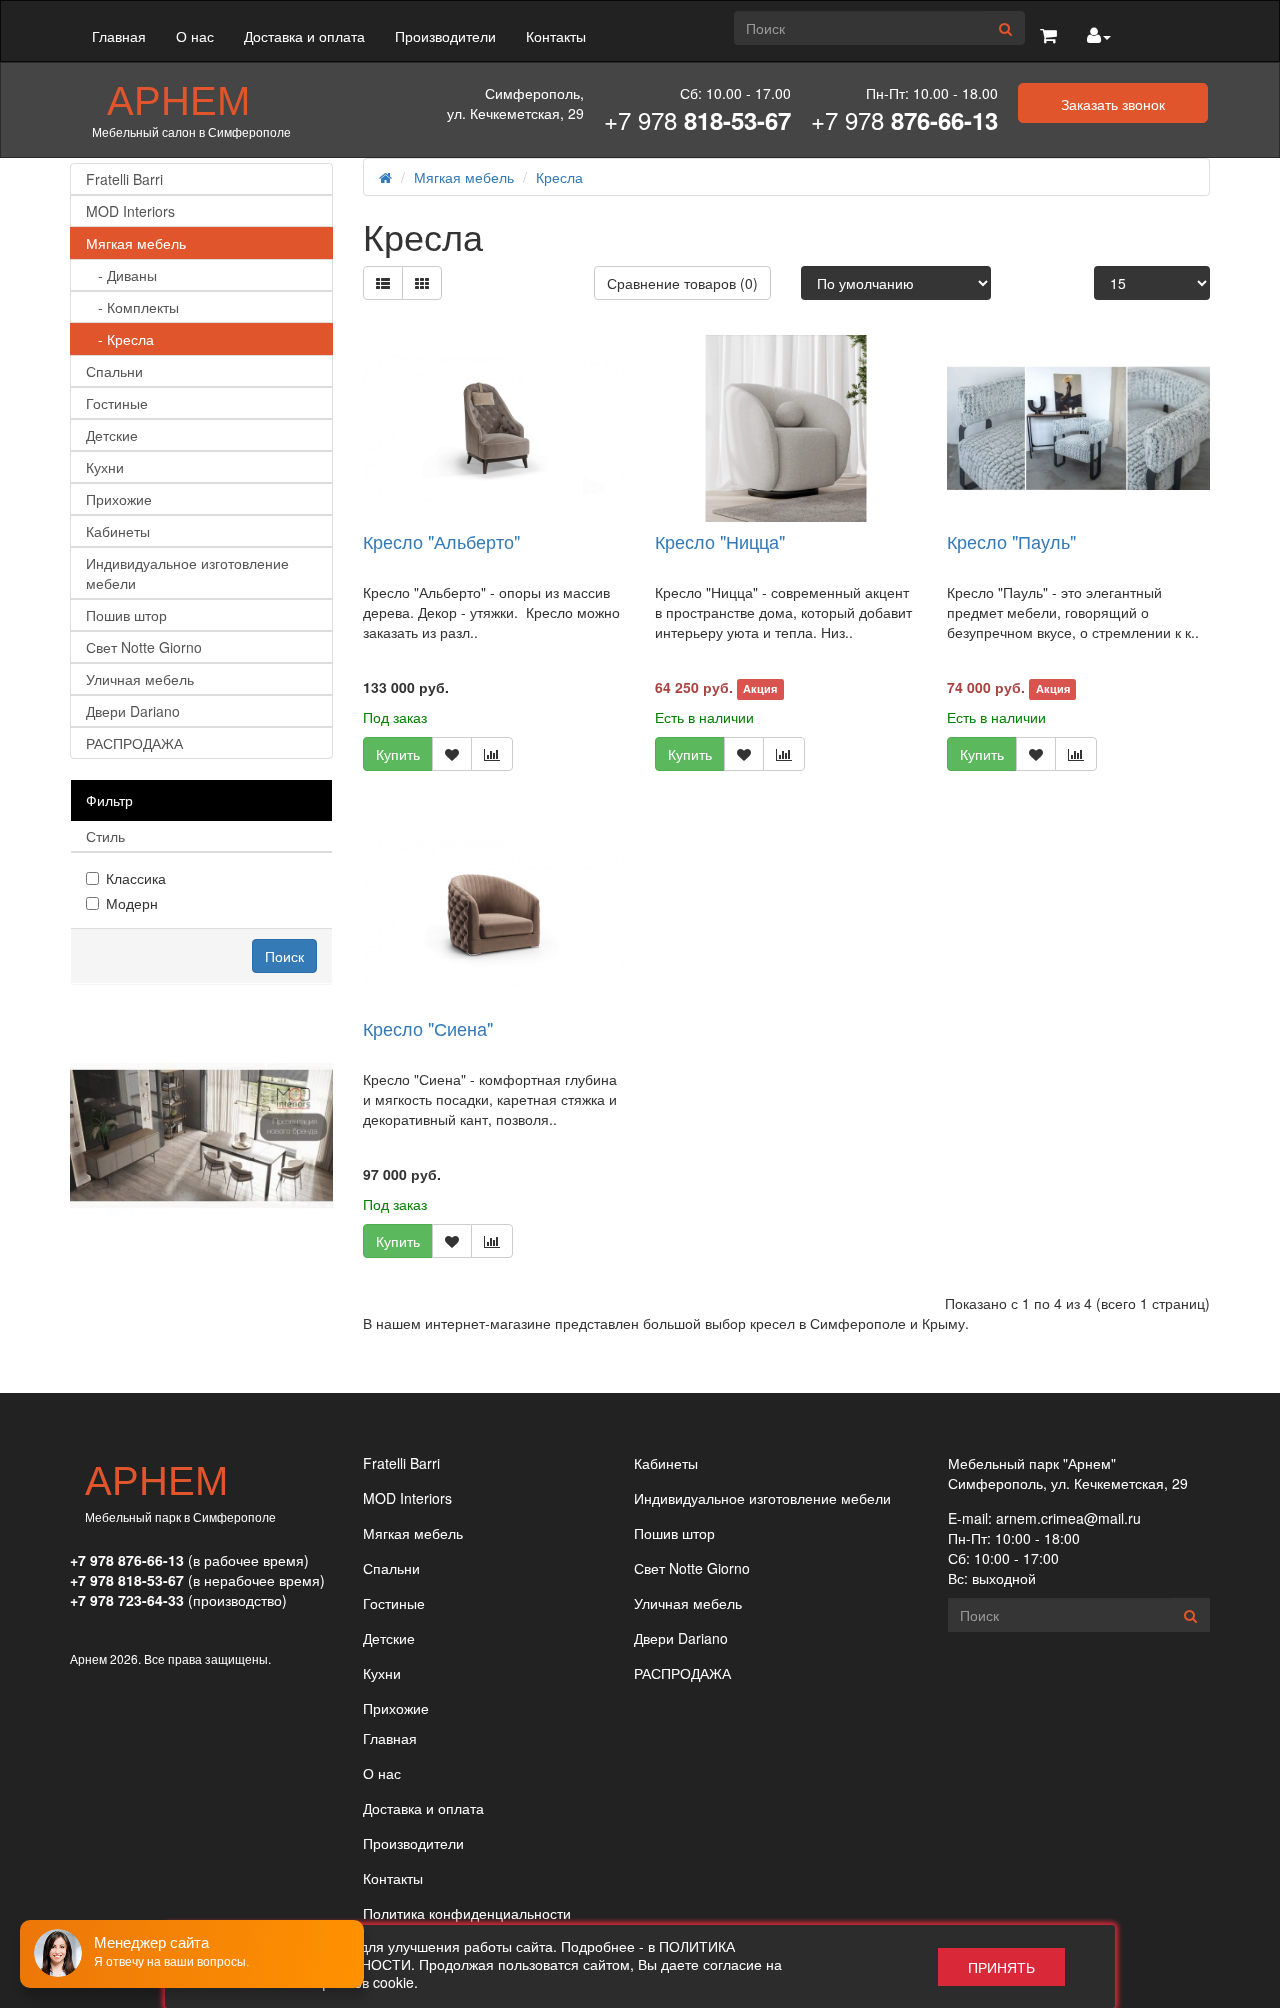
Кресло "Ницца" (720, 541)
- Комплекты (132, 307)
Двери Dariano (133, 711)
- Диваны (121, 275)
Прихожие (119, 499)
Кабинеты (118, 531)
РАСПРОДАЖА (134, 743)
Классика (136, 878)
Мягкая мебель (136, 243)
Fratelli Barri (124, 179)
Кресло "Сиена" (428, 1028)
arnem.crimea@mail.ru (1068, 1518)
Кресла (559, 177)
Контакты (556, 36)
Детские (112, 435)
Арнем (178, 98)
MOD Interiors (130, 211)
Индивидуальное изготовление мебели (187, 573)
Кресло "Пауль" (1011, 541)
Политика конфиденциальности (467, 1913)
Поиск (284, 956)
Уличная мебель (140, 679)
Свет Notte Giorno (144, 647)
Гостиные (117, 403)
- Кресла (120, 339)
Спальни (114, 371)
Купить (398, 754)
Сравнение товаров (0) (682, 283)
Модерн (132, 903)
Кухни (105, 467)
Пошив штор (126, 615)
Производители (445, 36)
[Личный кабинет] (1099, 36)
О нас (195, 36)
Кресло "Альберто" (441, 541)
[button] (1048, 36)
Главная (119, 36)
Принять (1001, 1967)
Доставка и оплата (304, 36)
